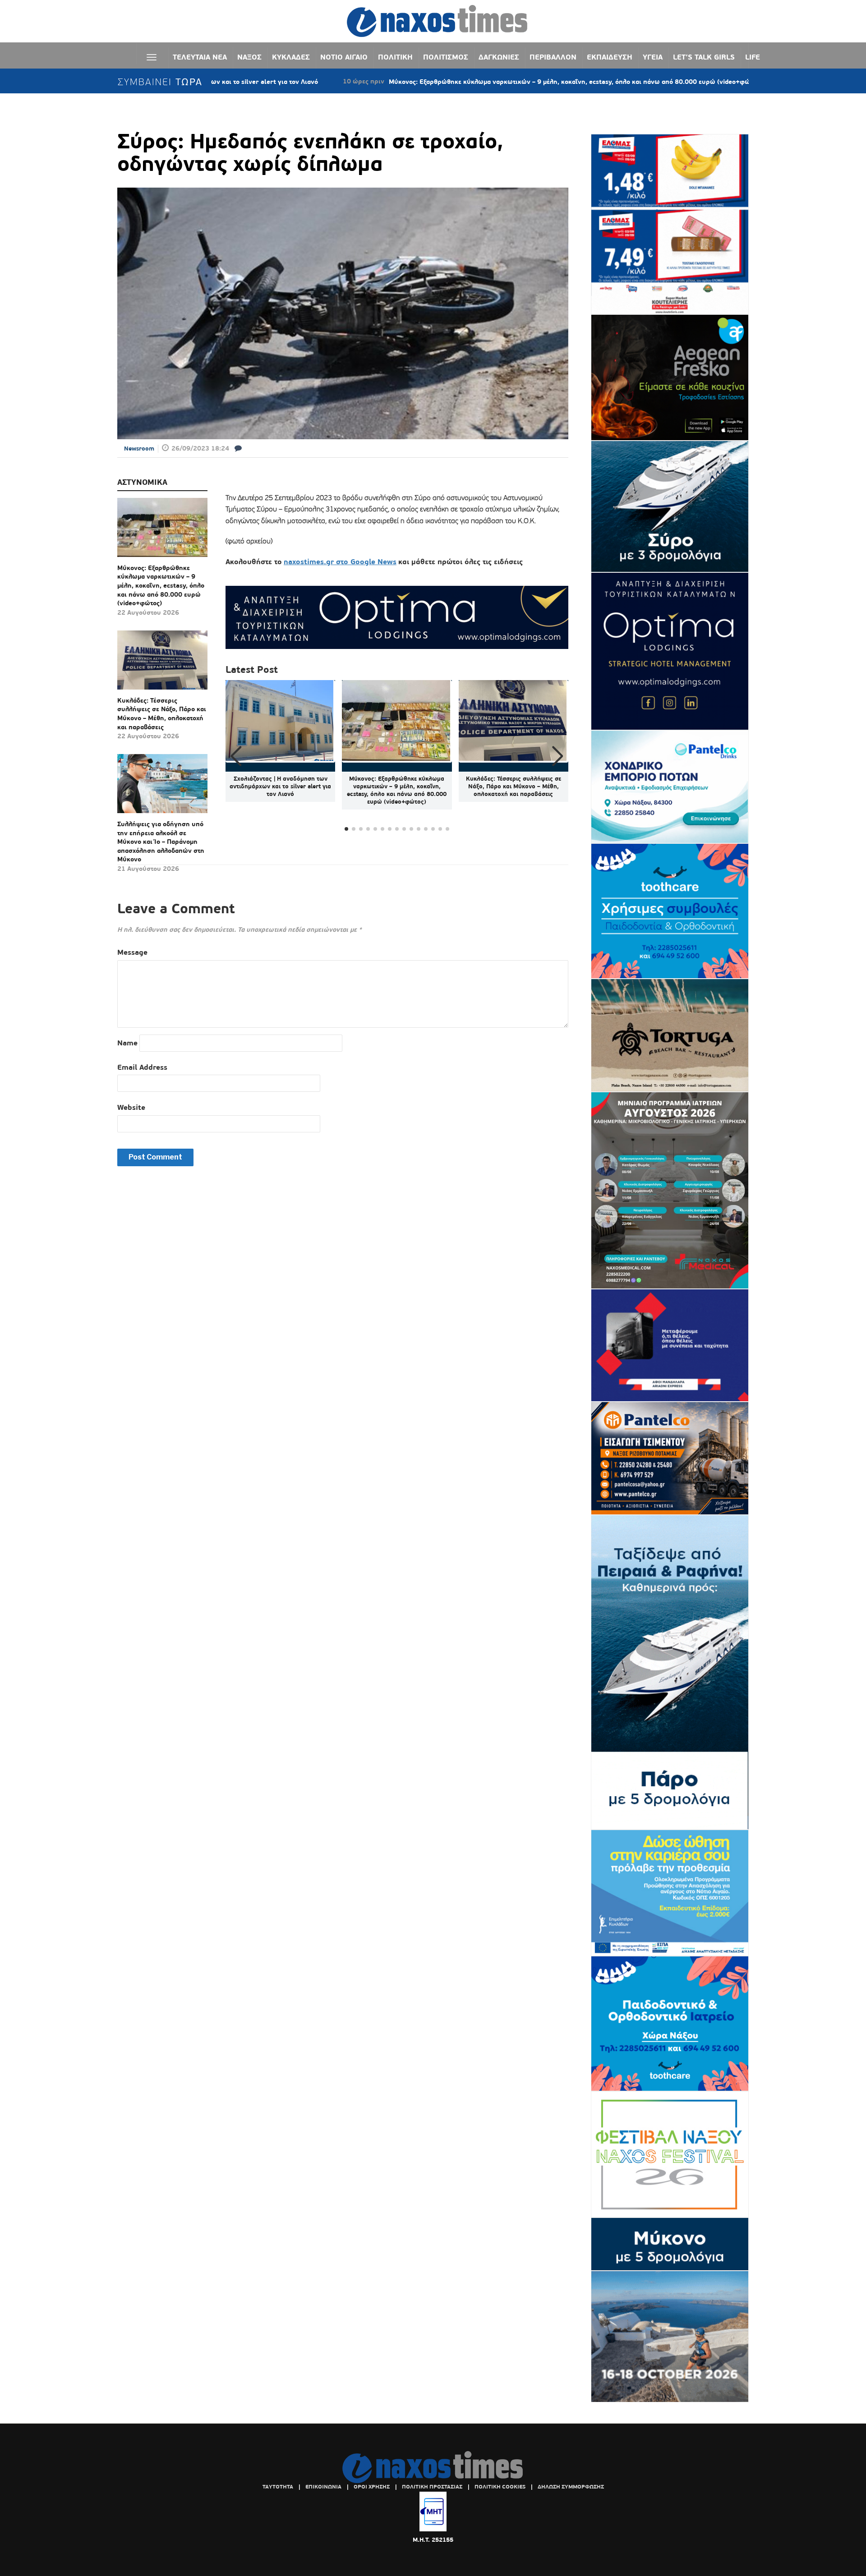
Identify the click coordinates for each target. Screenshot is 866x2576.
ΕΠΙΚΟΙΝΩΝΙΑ (323, 2487)
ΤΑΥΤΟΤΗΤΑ (278, 2487)
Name (127, 1043)
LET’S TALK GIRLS (704, 57)
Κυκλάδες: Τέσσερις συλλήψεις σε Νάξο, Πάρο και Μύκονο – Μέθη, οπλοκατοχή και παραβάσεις (162, 714)
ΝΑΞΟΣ (249, 57)
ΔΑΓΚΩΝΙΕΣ (499, 57)
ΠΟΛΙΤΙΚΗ (395, 57)
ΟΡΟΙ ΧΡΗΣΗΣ (372, 2487)
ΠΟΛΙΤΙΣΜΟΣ (446, 57)
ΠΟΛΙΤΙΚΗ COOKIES (500, 2487)
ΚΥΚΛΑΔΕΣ (291, 57)
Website (131, 1107)
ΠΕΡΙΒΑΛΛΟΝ (553, 57)
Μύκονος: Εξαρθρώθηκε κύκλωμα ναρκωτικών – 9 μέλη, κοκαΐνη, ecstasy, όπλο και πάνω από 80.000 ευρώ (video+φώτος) (467, 82)
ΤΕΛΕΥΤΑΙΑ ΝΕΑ (200, 57)
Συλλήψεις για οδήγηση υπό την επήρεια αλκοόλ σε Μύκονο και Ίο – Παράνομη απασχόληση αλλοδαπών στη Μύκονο (161, 842)
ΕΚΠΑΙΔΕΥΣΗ (610, 57)
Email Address (142, 1067)
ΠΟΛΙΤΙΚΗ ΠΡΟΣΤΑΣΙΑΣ (432, 2487)
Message (132, 952)
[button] (558, 756)
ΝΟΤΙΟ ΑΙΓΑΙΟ (344, 57)
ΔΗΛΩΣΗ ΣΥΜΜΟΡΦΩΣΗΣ (571, 2487)
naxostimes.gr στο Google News (340, 562)
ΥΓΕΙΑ (653, 57)
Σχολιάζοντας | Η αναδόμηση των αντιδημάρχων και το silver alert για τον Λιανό (280, 786)
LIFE (753, 57)
